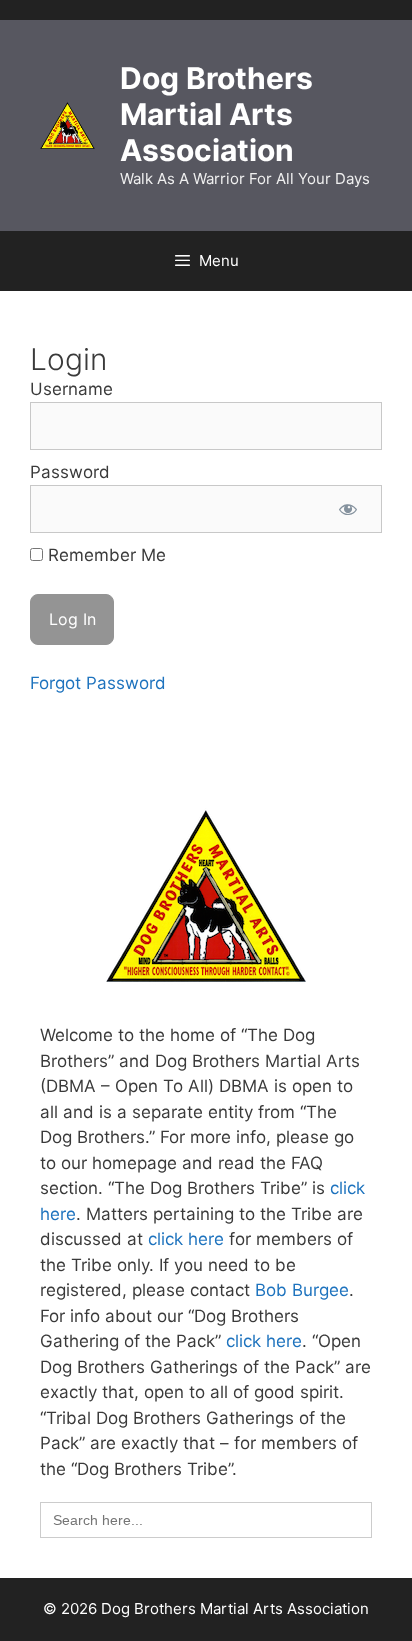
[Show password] (348, 509)
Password (70, 472)
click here (186, 1239)
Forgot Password (98, 683)
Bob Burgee (302, 1290)
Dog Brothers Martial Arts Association (216, 114)
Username (71, 389)
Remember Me (104, 555)
